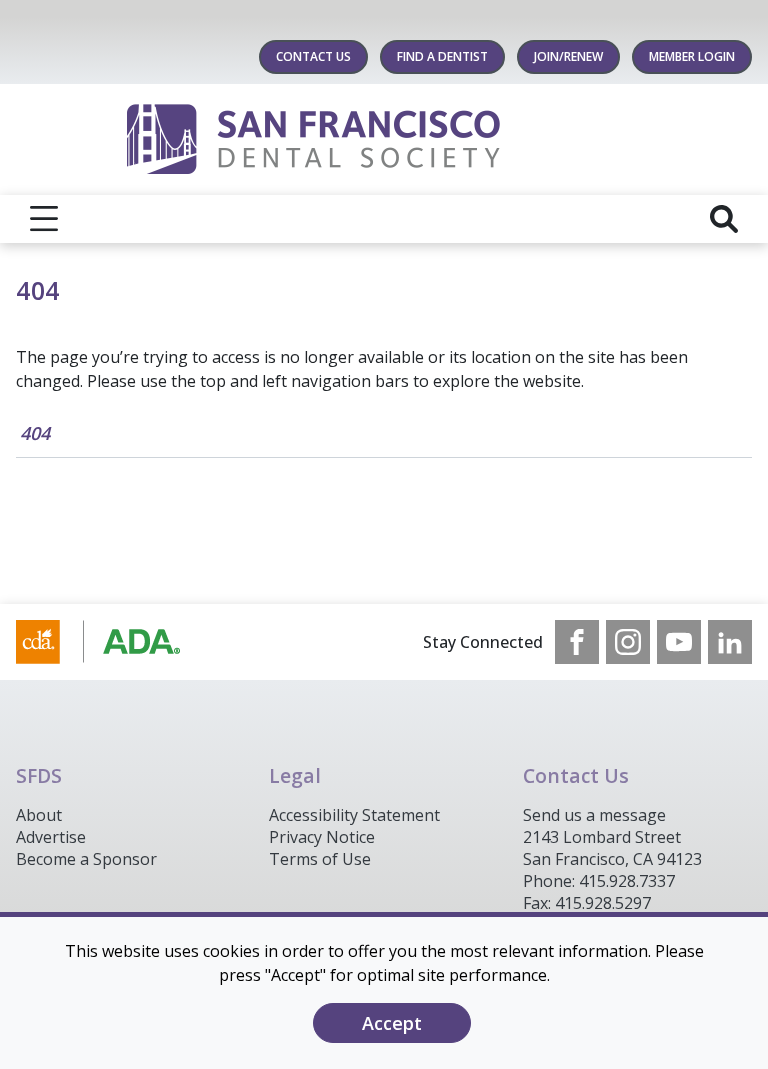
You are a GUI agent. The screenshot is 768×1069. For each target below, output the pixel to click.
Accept (392, 1023)
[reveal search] (724, 219)
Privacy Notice (322, 837)
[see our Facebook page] (577, 642)
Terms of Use (320, 859)
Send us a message (594, 815)
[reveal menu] (44, 219)
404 (35, 433)
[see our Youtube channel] (679, 642)
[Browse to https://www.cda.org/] (117, 642)
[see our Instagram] (628, 642)
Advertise (51, 837)
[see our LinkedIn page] (730, 642)
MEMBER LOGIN (692, 56)
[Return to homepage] (384, 139)
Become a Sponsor (86, 859)
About (39, 815)
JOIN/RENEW (568, 56)
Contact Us (313, 56)
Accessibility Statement (354, 815)
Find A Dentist (442, 56)
